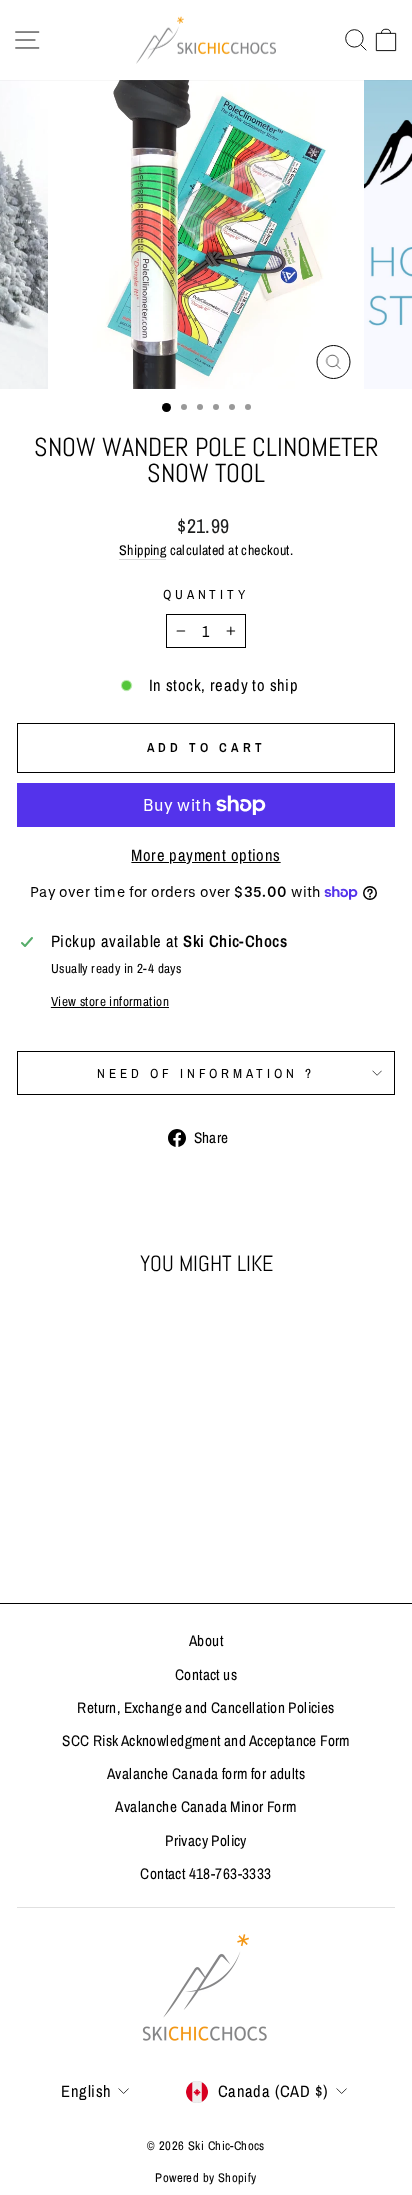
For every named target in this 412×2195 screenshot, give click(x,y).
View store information (110, 1001)
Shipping (142, 549)
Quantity (206, 594)
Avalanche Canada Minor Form (205, 1806)
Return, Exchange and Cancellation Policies (205, 1707)
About (206, 1640)
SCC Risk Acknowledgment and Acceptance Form (206, 1740)
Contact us (206, 1674)
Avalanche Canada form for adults (206, 1773)
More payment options (205, 855)
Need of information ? (206, 1073)
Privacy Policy (206, 1840)
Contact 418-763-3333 (205, 1873)
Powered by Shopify (205, 2177)
